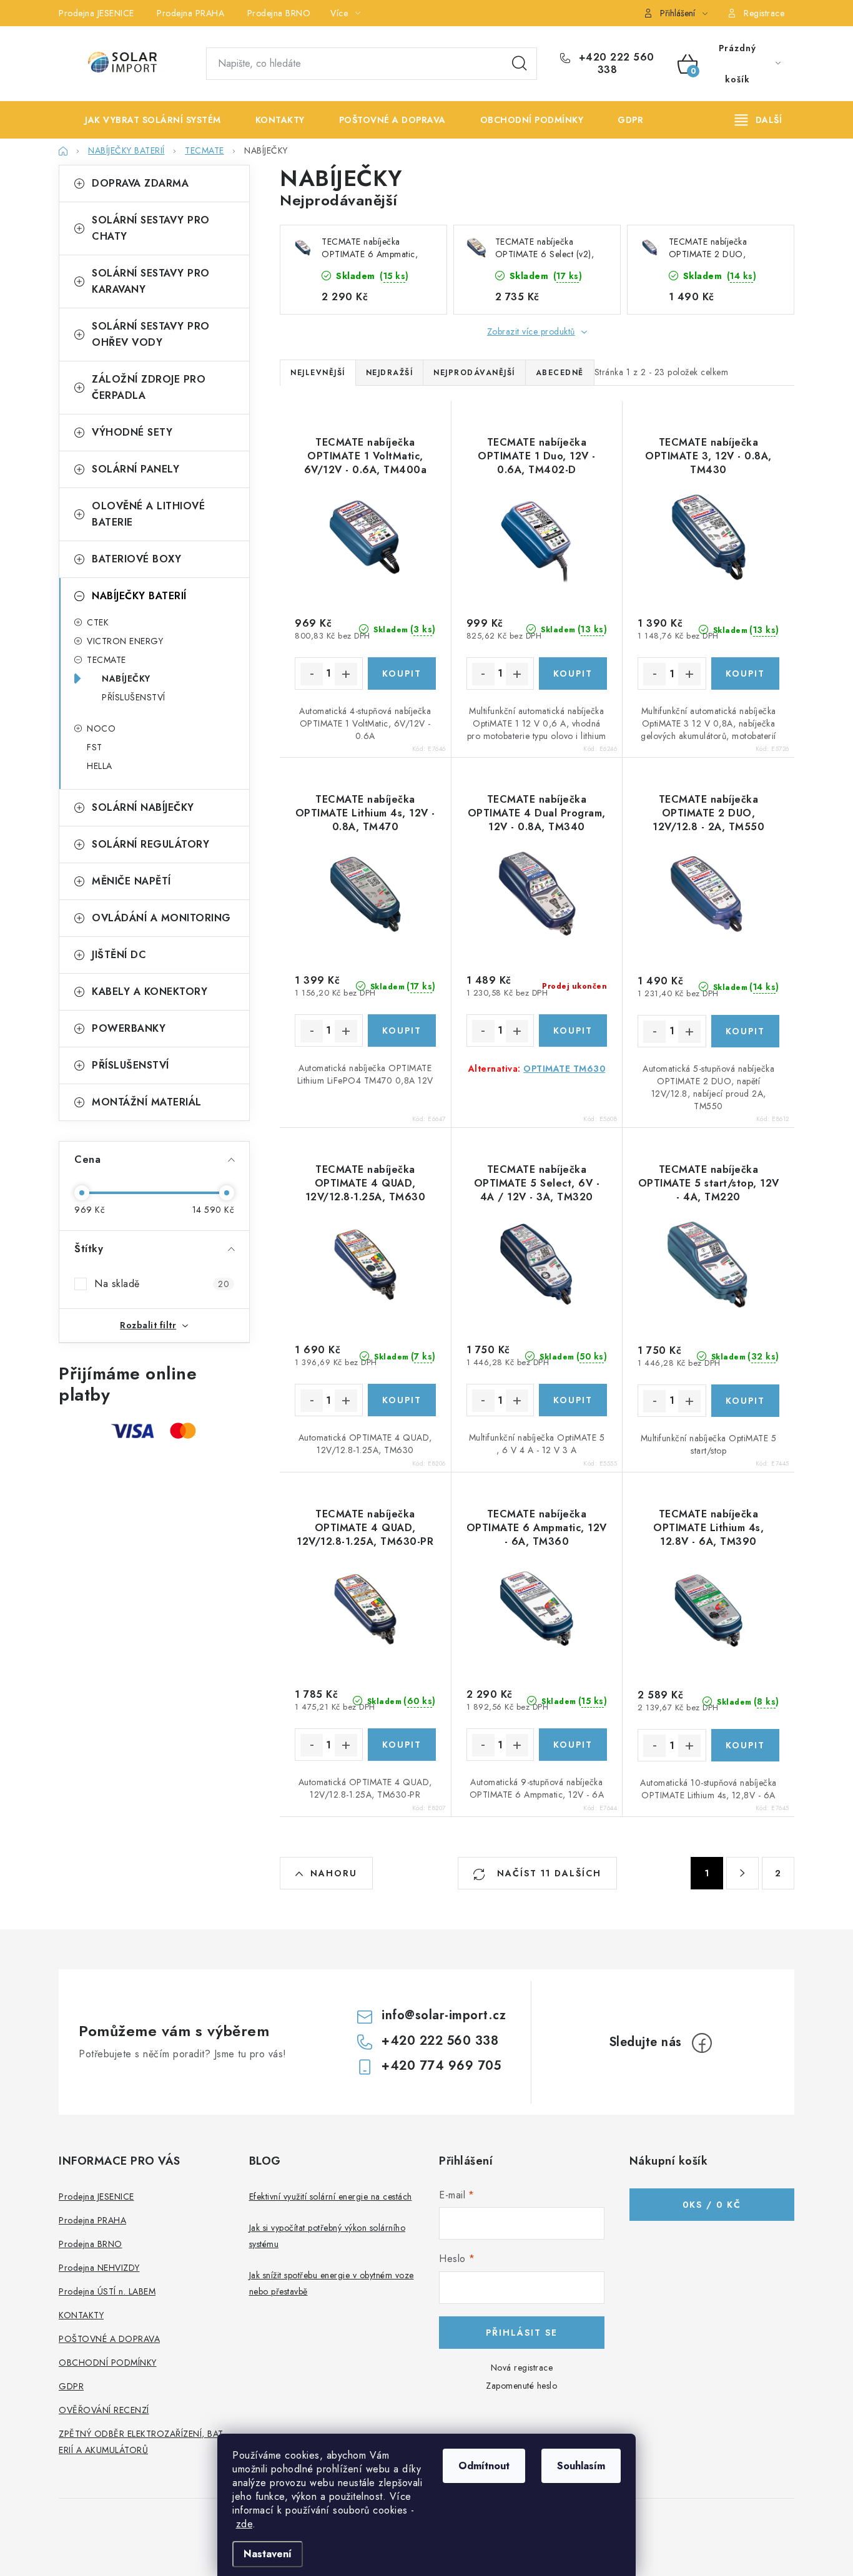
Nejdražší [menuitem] (390, 373)
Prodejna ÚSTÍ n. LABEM (107, 2291)
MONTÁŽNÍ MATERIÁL (147, 1102)
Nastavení (268, 2554)
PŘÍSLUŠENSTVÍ (134, 697)
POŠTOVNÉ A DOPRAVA (109, 2339)
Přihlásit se (522, 2333)
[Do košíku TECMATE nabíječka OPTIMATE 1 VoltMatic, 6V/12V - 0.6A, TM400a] (402, 673)
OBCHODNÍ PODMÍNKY (108, 2363)
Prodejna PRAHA (190, 13)
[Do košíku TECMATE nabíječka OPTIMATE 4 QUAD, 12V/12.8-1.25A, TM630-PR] (402, 1745)
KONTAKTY (81, 2315)
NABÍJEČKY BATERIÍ (139, 596)
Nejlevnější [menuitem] (318, 373)
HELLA (100, 766)
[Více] (758, 120)
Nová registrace (522, 2368)
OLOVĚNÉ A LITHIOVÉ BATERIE (148, 514)
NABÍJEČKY (126, 678)
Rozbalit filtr (148, 1325)
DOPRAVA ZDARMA (140, 183)
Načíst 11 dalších (547, 1873)
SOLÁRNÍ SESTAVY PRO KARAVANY (151, 281)
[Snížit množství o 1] (312, 674)
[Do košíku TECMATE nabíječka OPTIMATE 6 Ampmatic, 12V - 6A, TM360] (573, 1745)
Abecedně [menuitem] (560, 373)
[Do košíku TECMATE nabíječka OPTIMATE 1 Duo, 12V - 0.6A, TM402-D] (573, 673)
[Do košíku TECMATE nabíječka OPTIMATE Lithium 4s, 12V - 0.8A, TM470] (402, 1031)
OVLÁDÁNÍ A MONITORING (161, 918)
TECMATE (106, 660)
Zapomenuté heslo (521, 2386)
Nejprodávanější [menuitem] (474, 373)
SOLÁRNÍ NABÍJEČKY (143, 807)
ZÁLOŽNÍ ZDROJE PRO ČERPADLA (149, 387)
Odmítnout (484, 2466)
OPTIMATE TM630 (564, 1069)
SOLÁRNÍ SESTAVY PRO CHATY (151, 228)
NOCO (101, 728)
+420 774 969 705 (441, 2066)
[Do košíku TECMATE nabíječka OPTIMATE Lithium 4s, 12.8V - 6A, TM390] (745, 1745)
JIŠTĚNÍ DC (119, 955)
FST (95, 747)
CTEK (98, 622)
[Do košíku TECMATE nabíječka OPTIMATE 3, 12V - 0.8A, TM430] (745, 673)
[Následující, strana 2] (742, 1873)
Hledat (520, 64)
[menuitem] (144, 120)
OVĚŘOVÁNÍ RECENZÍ (104, 2410)
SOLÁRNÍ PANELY (136, 469)
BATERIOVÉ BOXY (136, 559)
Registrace (764, 13)
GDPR (71, 2386)
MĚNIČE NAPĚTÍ (131, 881)
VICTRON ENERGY (125, 641)
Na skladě (162, 1284)
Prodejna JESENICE (96, 13)
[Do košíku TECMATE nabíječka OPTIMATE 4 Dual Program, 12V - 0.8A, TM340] (573, 1031)
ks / (712, 2205)
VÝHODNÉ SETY (132, 432)
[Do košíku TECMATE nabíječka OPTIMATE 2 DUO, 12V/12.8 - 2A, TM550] (745, 1031)
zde (244, 2524)
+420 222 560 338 (615, 64)
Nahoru (334, 1873)
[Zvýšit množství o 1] (346, 674)
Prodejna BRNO (279, 13)
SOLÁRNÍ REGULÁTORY (150, 844)
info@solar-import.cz (444, 2015)
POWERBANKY (129, 1028)
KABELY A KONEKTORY (150, 992)
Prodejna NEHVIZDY (99, 2268)
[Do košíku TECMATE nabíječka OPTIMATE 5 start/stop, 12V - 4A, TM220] (745, 1401)
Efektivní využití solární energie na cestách (331, 2196)
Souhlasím (581, 2466)
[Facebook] (702, 2043)
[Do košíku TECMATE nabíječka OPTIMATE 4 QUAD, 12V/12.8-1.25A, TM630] (402, 1400)
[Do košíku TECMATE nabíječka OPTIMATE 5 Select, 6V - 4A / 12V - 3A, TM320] (573, 1400)
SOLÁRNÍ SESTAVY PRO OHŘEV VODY (151, 334)
